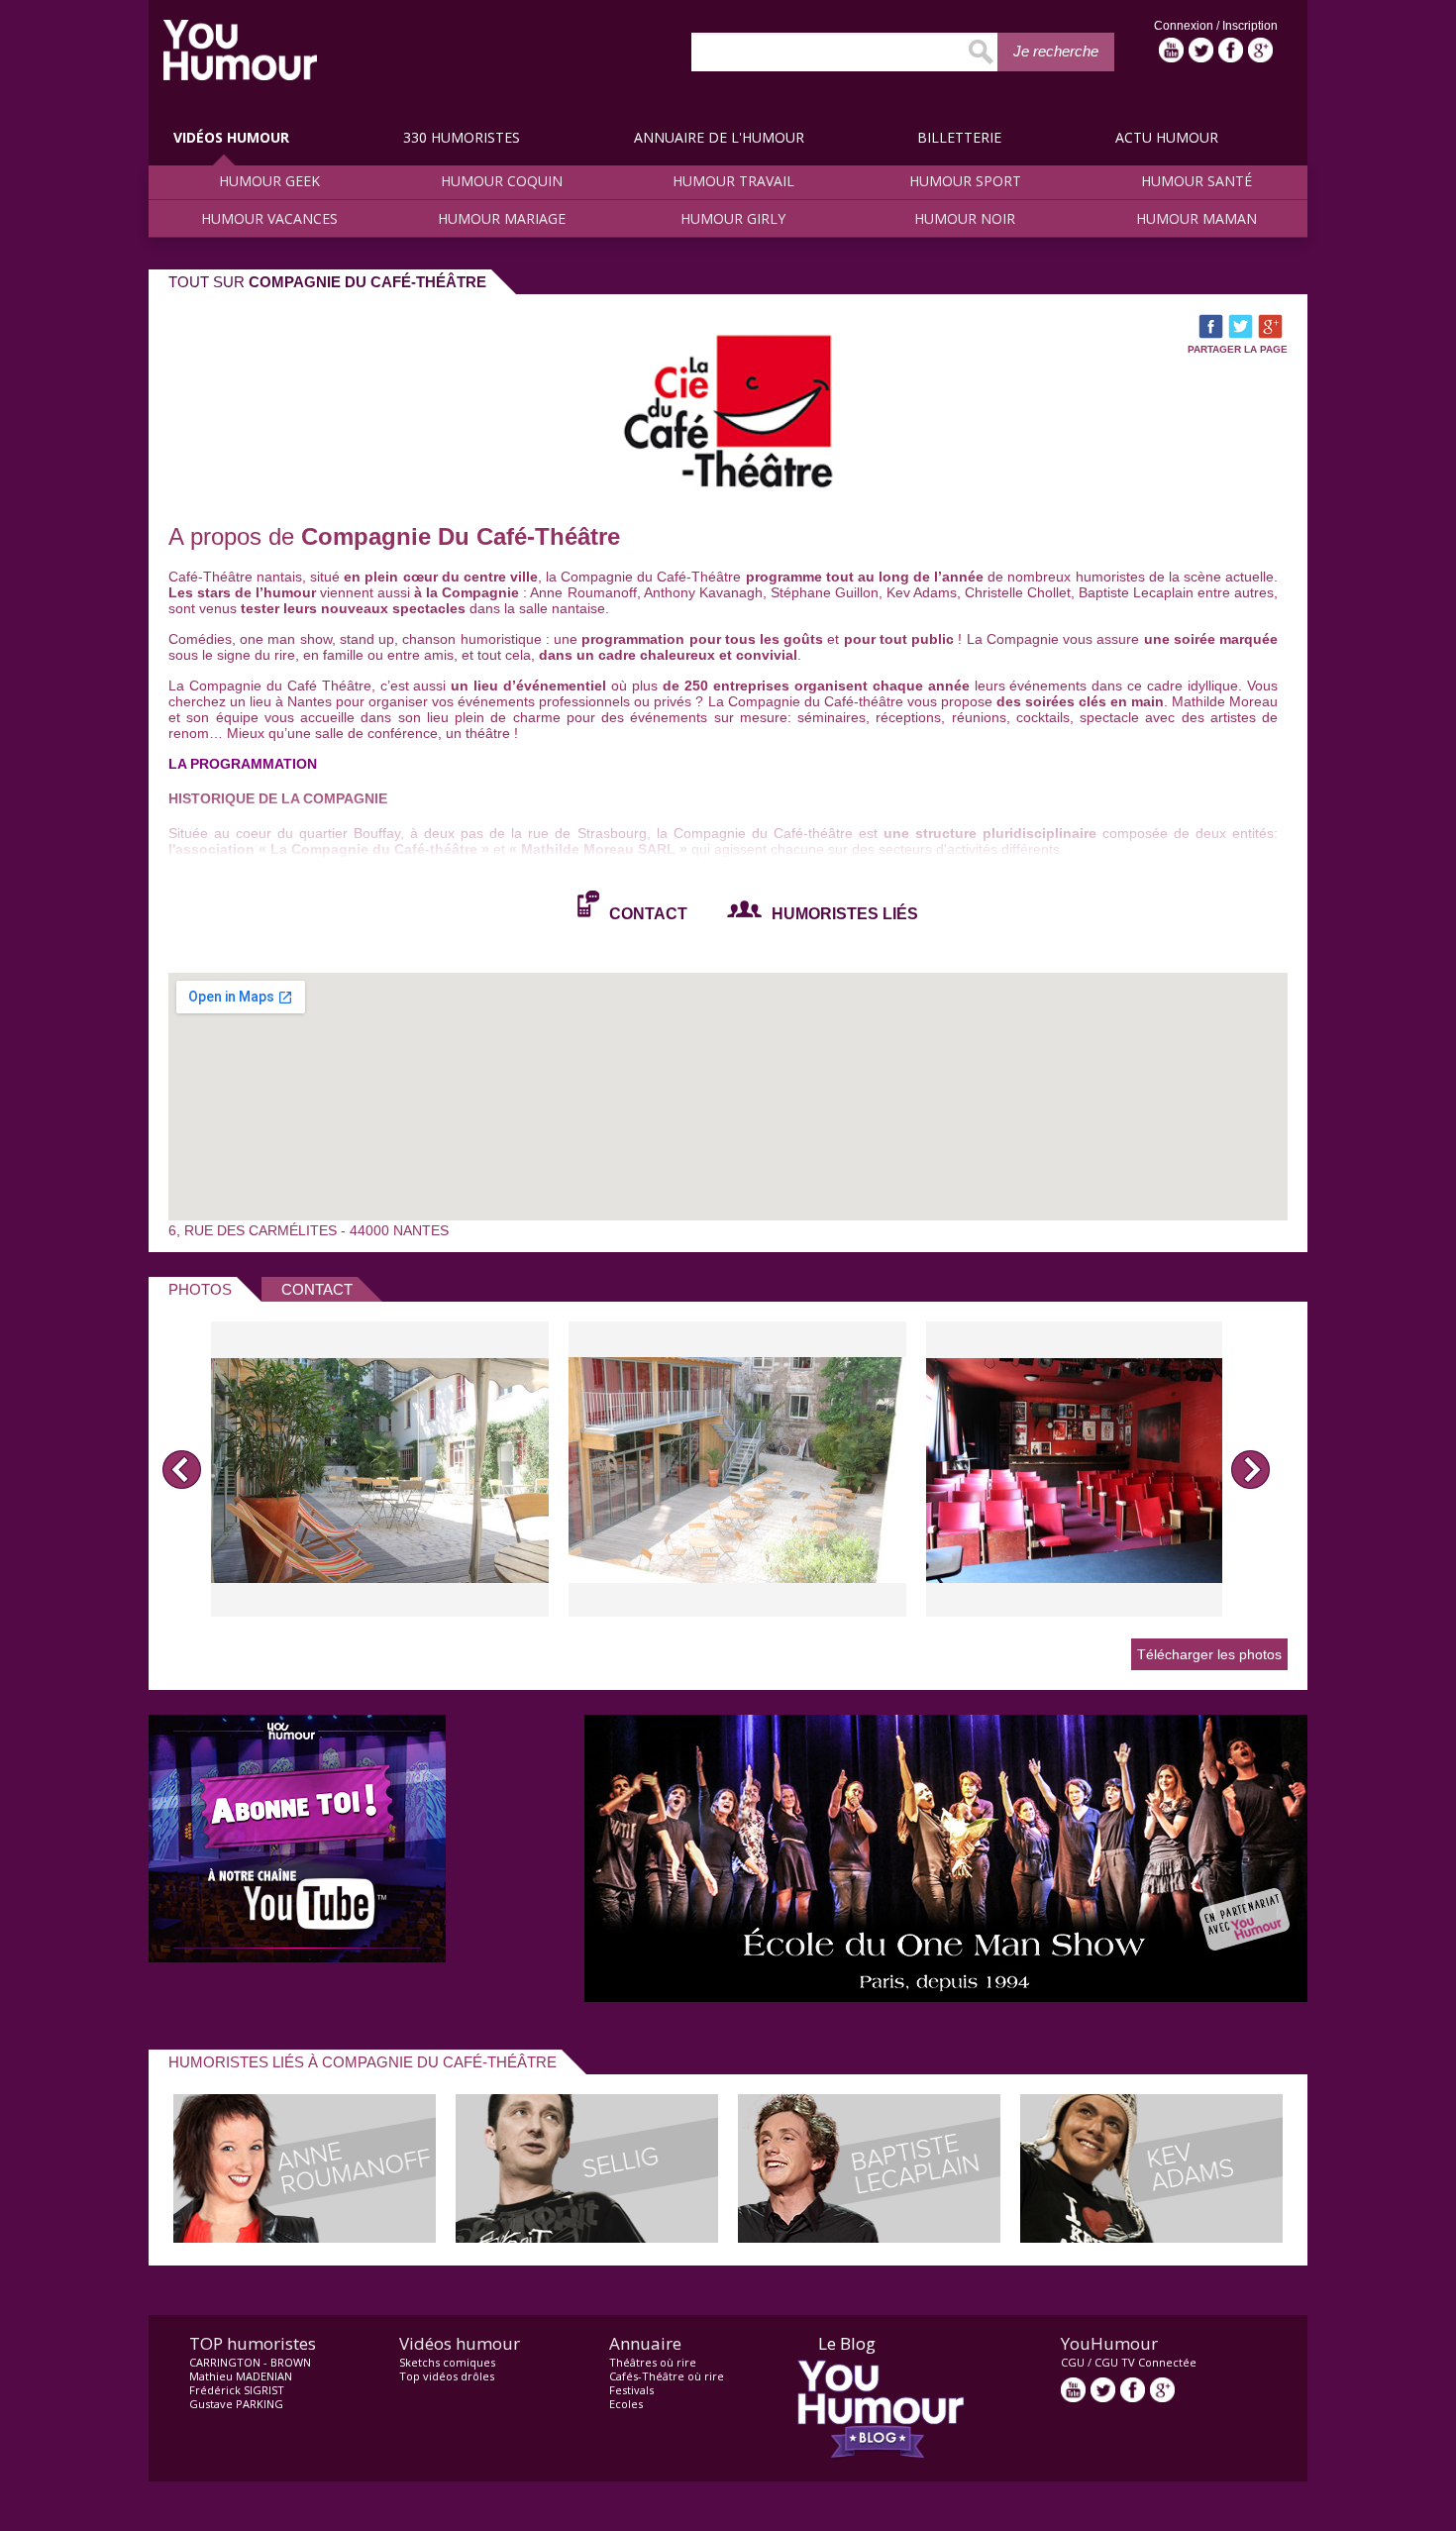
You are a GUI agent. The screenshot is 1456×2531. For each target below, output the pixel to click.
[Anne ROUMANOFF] (305, 2237)
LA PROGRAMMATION (243, 764)
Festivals (631, 2390)
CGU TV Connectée (1145, 2362)
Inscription (1250, 26)
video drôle (240, 50)
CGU (1073, 2362)
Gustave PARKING (236, 2404)
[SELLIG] (587, 2237)
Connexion (1185, 26)
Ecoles (626, 2404)
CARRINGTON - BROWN (250, 2362)
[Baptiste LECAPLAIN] (869, 2237)
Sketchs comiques (447, 2362)
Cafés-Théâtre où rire (667, 2376)
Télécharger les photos (1209, 1654)
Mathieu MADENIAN (241, 2376)
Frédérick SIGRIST (237, 2390)
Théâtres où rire (653, 2362)
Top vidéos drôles (447, 2376)
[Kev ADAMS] (1151, 2237)
